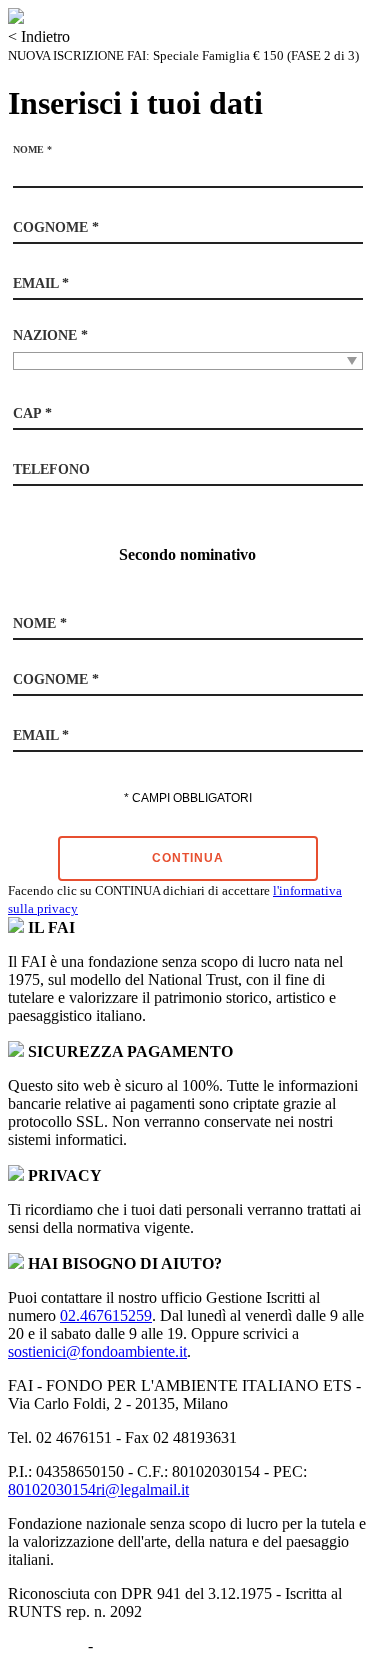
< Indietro (39, 36)
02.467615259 (106, 1315)
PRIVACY (132, 1645)
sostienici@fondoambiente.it (97, 1351)
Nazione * (50, 335)
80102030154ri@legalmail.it (98, 1489)
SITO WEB (46, 1645)
